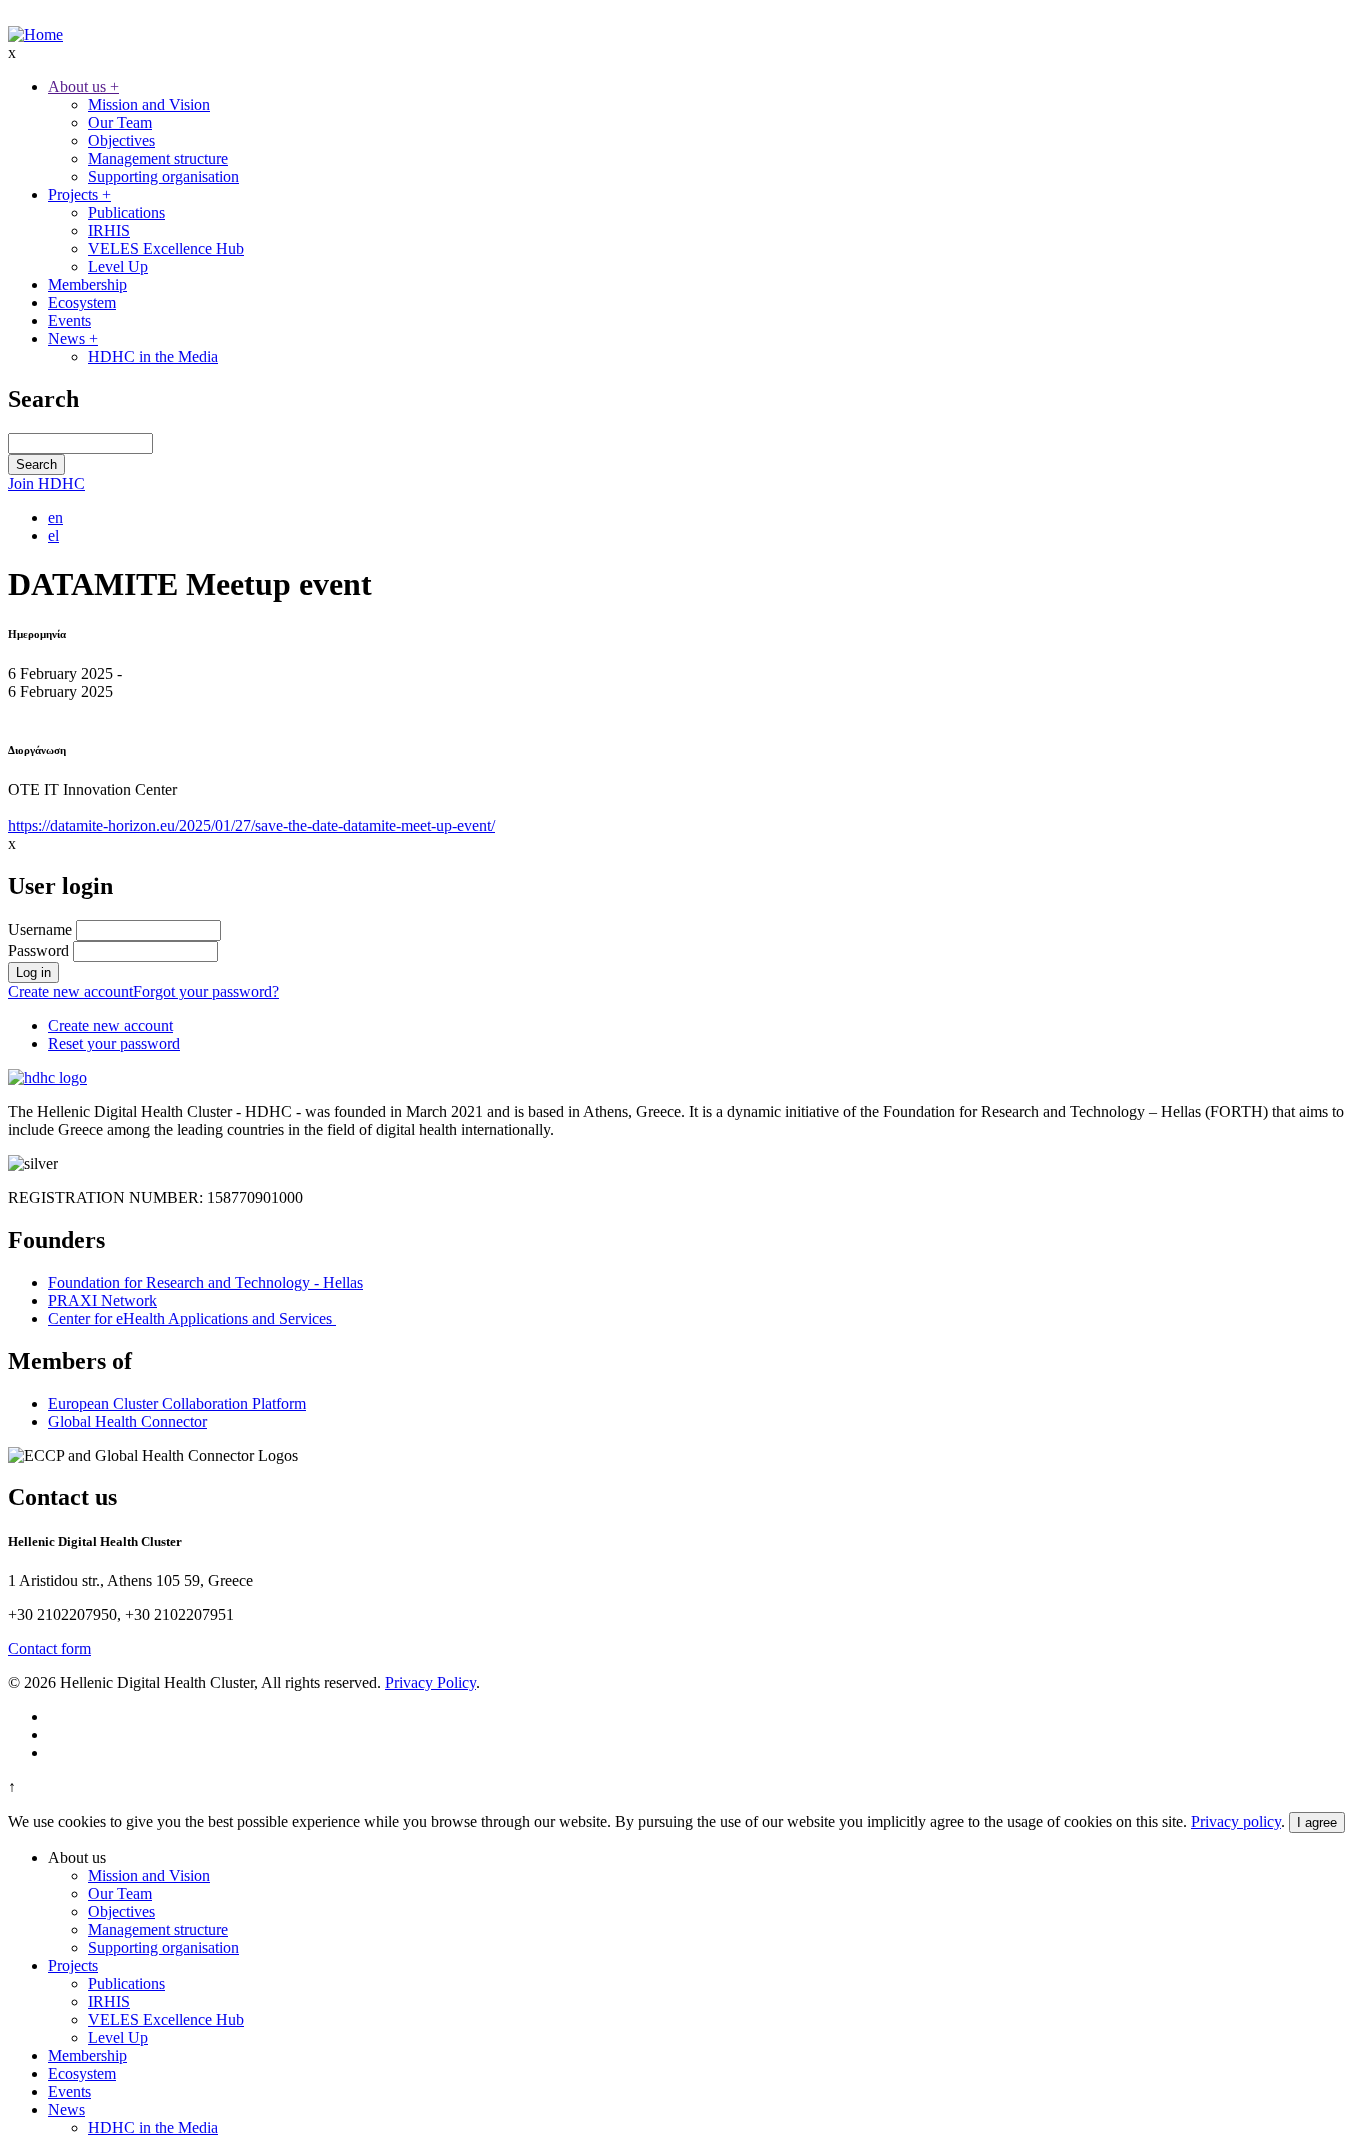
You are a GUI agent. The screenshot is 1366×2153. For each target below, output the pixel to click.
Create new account (70, 991)
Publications (126, 212)
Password (38, 950)
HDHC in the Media (153, 356)
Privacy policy (1236, 1821)
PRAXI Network (102, 1300)
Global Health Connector (127, 1421)
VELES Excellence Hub (166, 248)
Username (40, 929)
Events (69, 320)
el (53, 535)
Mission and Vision (149, 104)
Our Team (120, 122)
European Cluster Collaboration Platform (177, 1403)
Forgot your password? (206, 991)
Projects (79, 194)
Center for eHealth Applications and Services (192, 1318)
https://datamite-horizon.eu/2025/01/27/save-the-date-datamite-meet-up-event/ (251, 825)
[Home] (35, 34)
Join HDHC (46, 483)
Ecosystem (82, 302)
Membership (87, 284)
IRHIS (109, 230)
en (55, 517)
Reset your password (114, 1043)
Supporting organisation (163, 176)
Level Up (118, 266)
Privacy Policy (430, 1682)
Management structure (158, 158)
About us (83, 86)
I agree (1317, 1822)
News (73, 338)
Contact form (49, 1648)
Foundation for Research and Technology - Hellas (205, 1282)
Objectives (121, 140)
